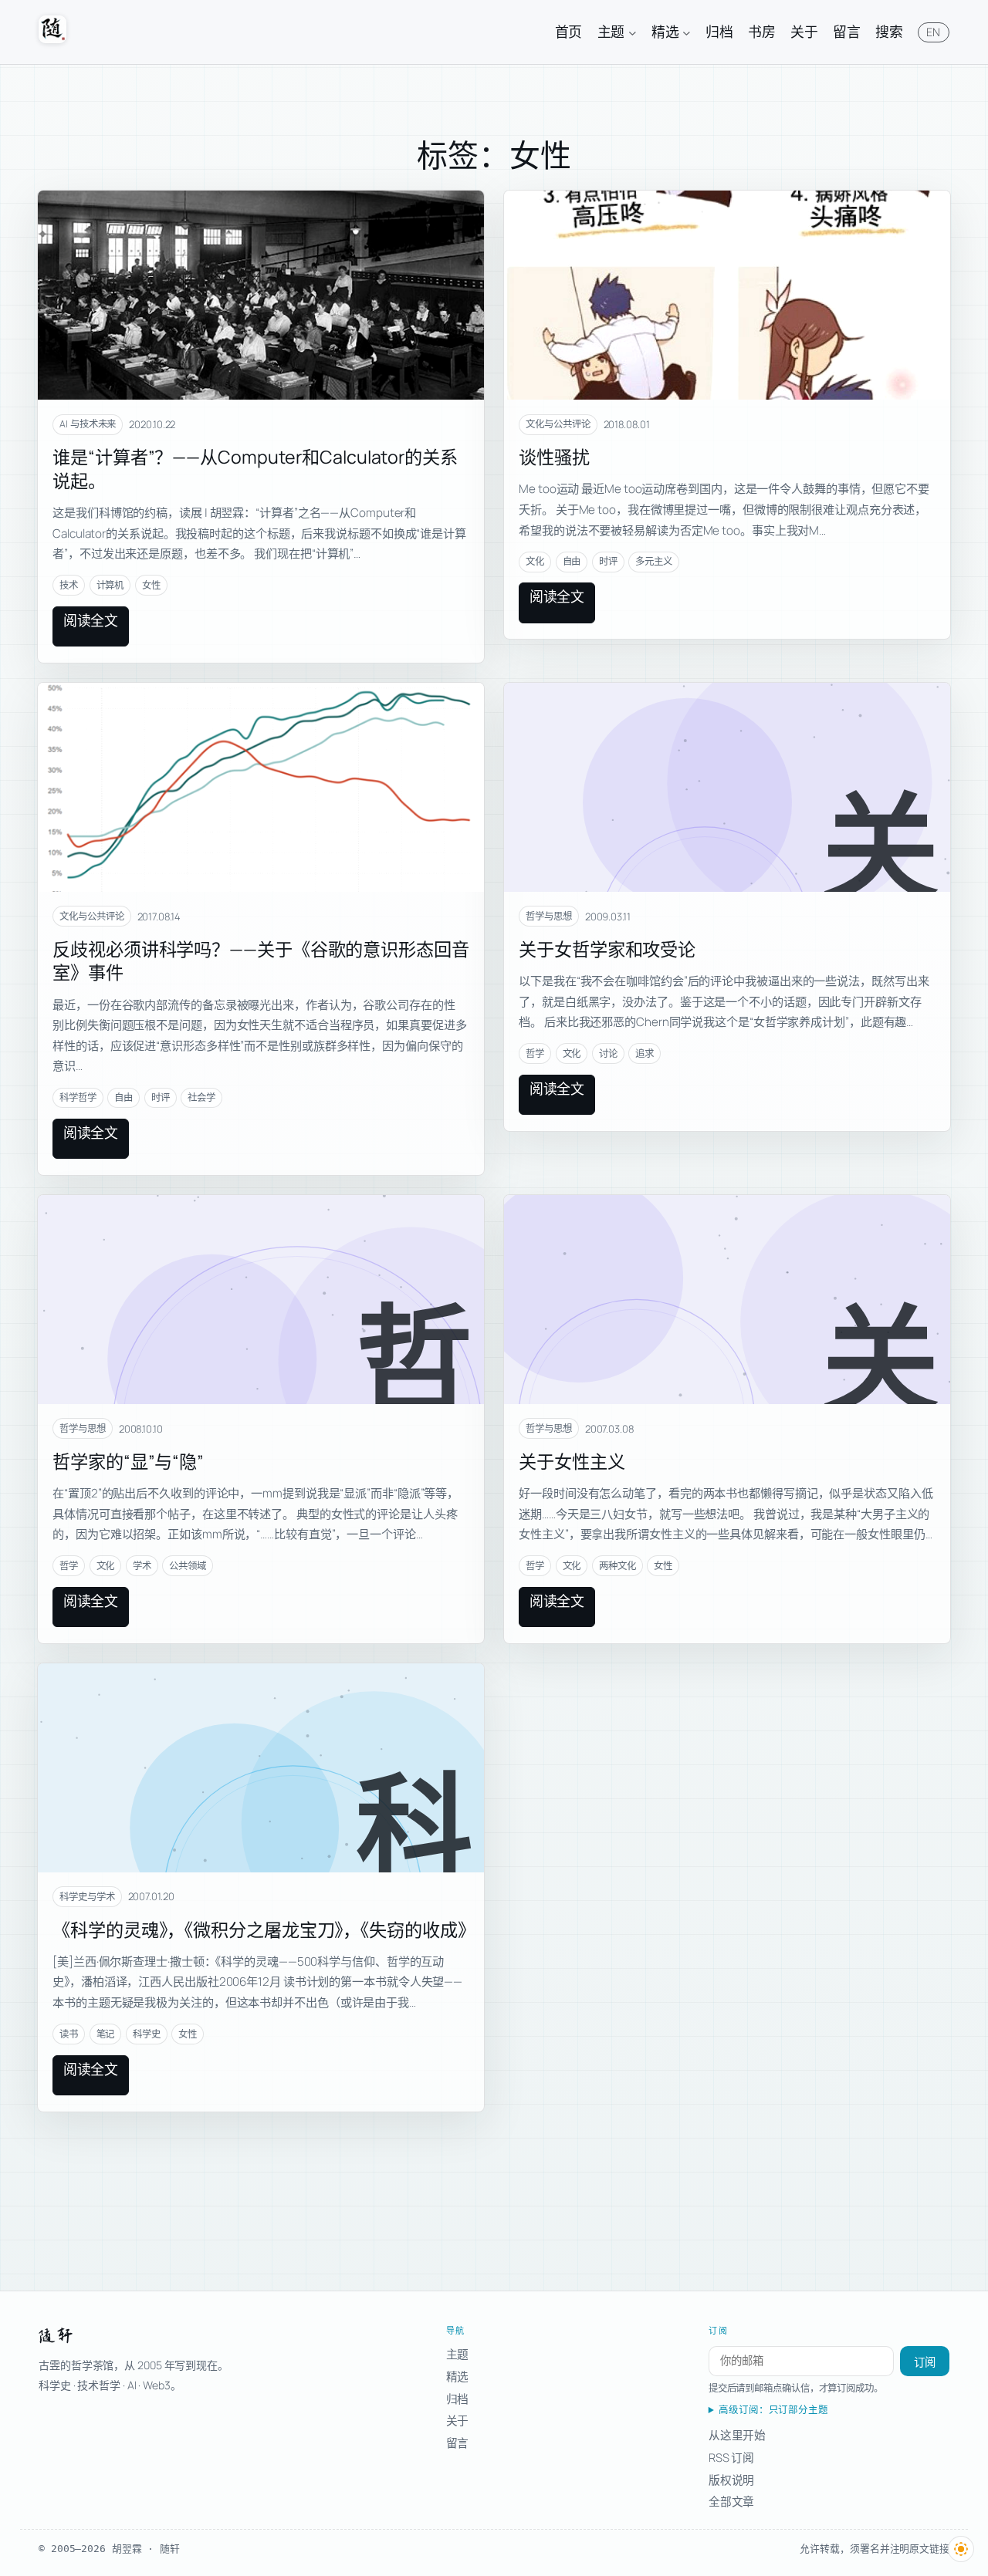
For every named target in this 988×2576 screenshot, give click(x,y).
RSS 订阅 (731, 2457)
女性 (151, 585)
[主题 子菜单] (633, 32)
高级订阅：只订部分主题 (773, 2410)
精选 (458, 2376)
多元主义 (654, 561)
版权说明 (732, 2480)
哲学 (535, 1053)
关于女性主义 (572, 1461)
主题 (458, 2354)
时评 (608, 561)
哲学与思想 (549, 916)
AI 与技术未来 (88, 424)
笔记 (106, 2034)
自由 (572, 561)
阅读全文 (91, 620)
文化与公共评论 (558, 424)
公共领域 (188, 1566)
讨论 (608, 1053)
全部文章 (732, 2501)
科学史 (147, 2034)
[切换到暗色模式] (961, 2549)
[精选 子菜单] (687, 32)
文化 (535, 561)
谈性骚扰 (554, 457)
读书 (69, 2034)
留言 (458, 2443)
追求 (645, 1053)
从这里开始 (738, 2435)
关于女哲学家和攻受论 (607, 949)
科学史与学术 (87, 1897)
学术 (142, 1566)
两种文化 (617, 1566)
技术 (69, 585)
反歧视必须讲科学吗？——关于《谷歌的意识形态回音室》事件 (261, 961)
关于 (458, 2420)
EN (934, 32)
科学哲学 (78, 1097)
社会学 (201, 1097)
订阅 (925, 2362)
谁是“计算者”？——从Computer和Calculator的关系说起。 (255, 469)
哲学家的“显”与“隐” (128, 1461)
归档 (458, 2399)
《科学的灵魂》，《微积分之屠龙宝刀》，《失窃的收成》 (264, 1929)
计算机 (110, 585)
